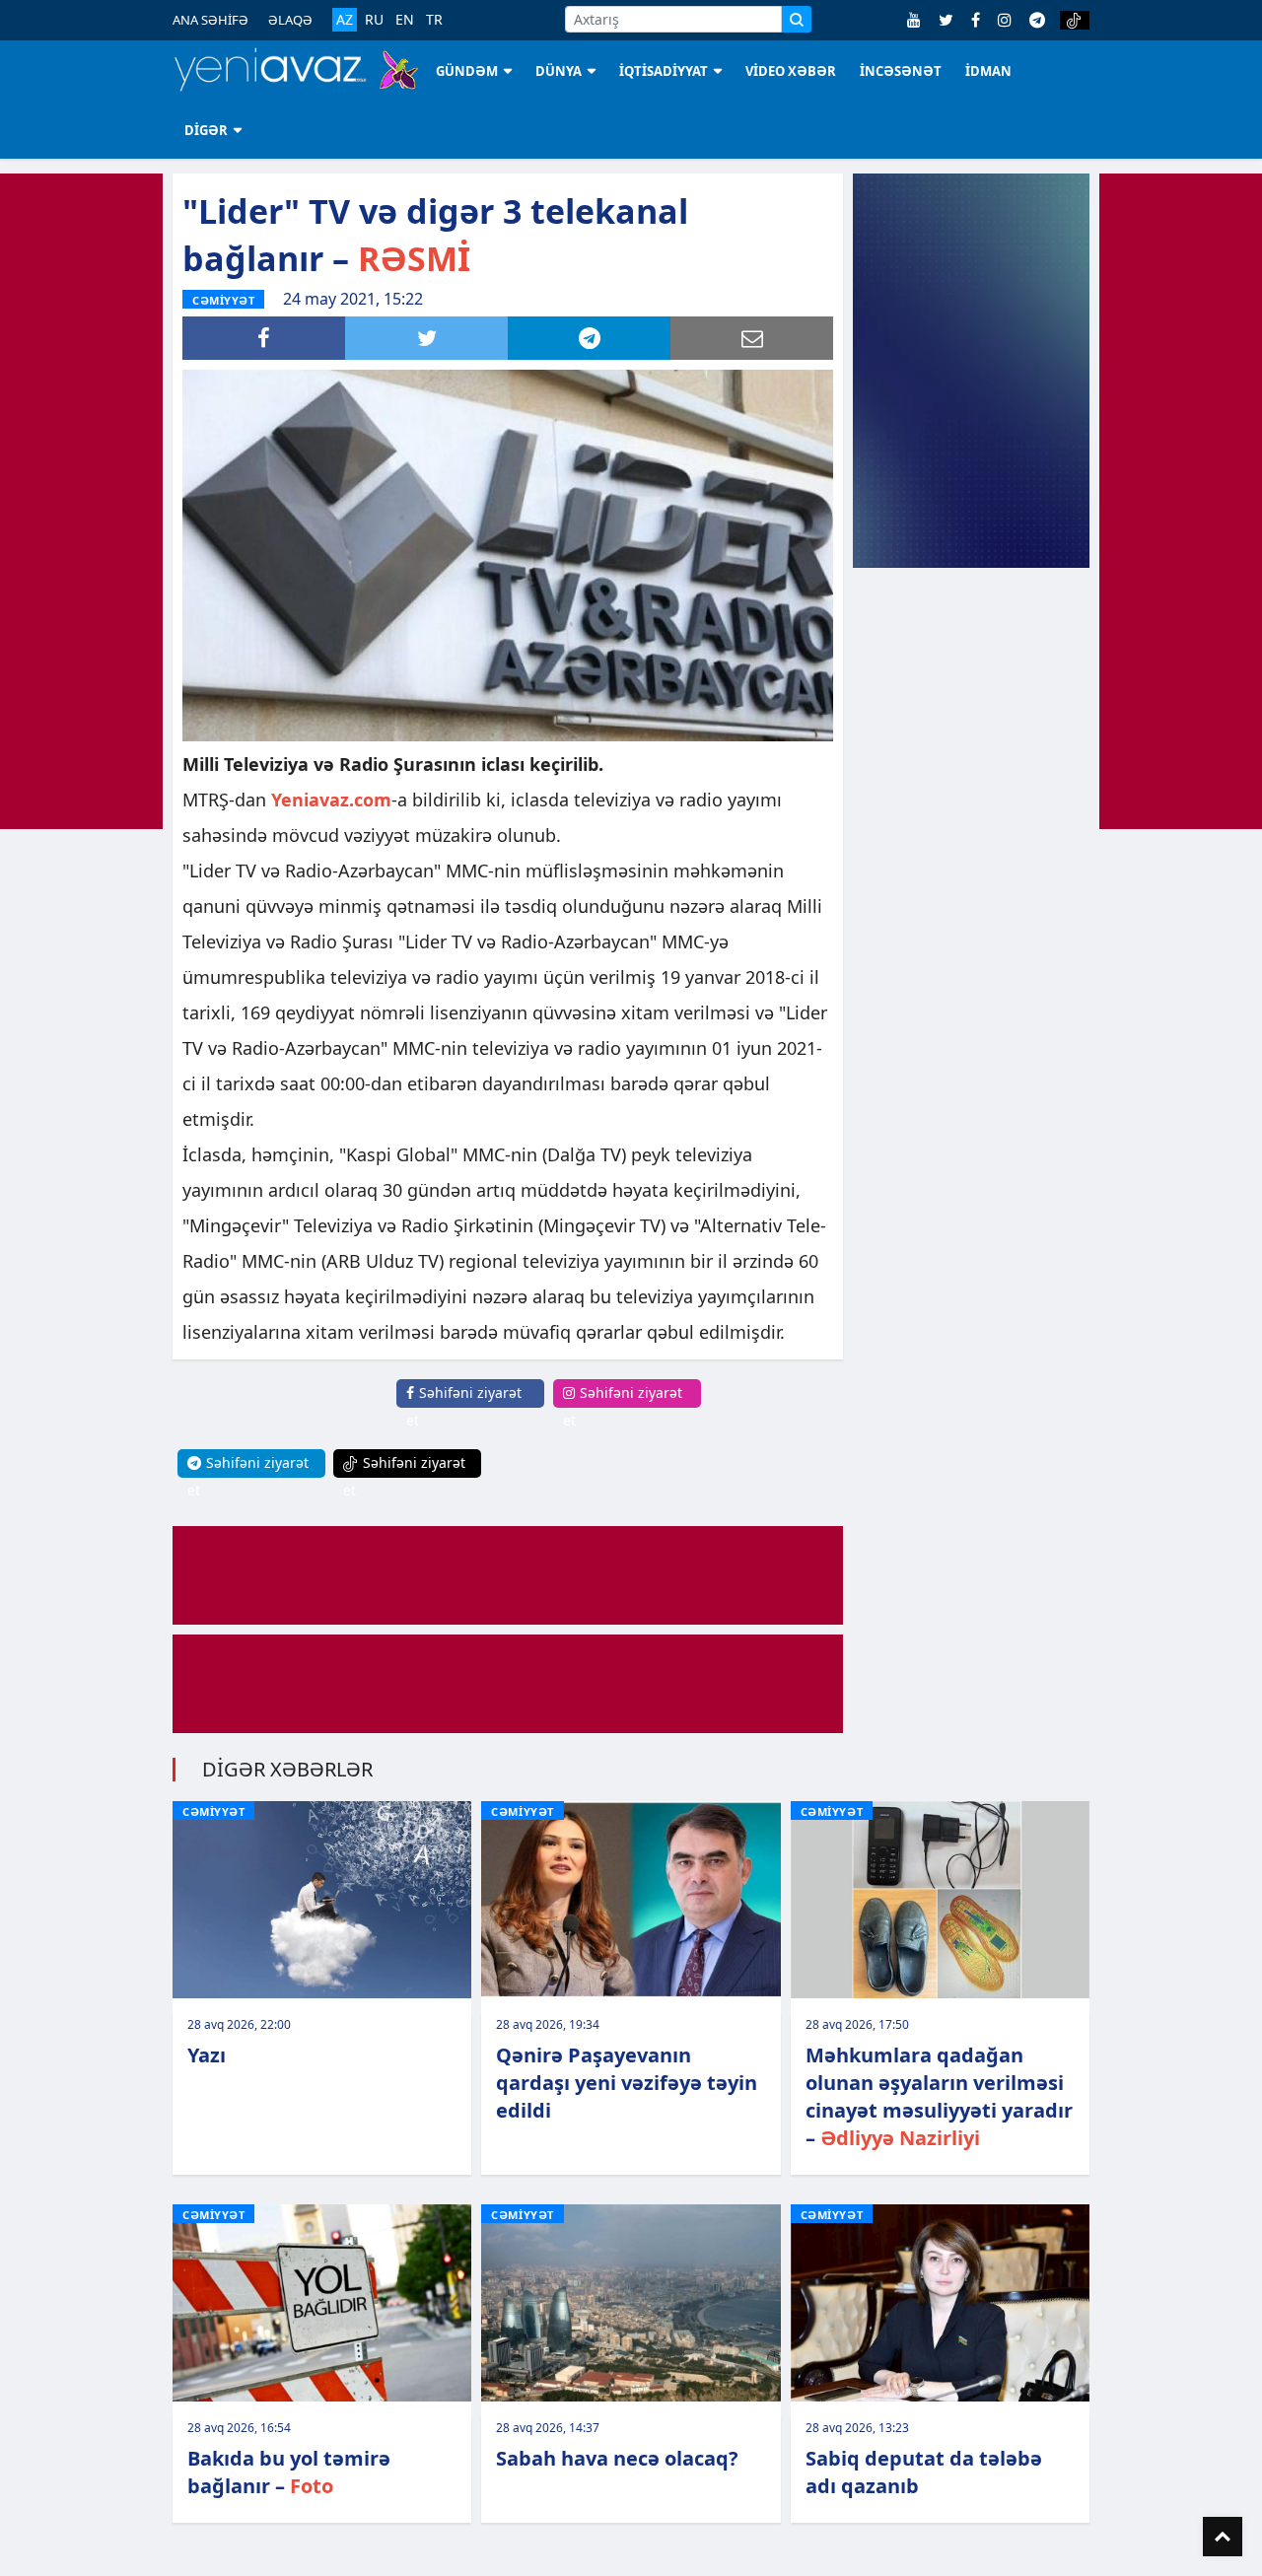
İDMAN (988, 71)
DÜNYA (559, 71)
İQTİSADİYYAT (664, 71)
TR (434, 20)
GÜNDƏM (467, 71)
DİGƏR (206, 130)
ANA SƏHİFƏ (210, 20)
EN (405, 20)
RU (374, 20)
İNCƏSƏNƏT (901, 71)
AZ (345, 19)
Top (1223, 2537)
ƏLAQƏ (290, 20)
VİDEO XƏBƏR (791, 71)
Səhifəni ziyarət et (464, 1406)
